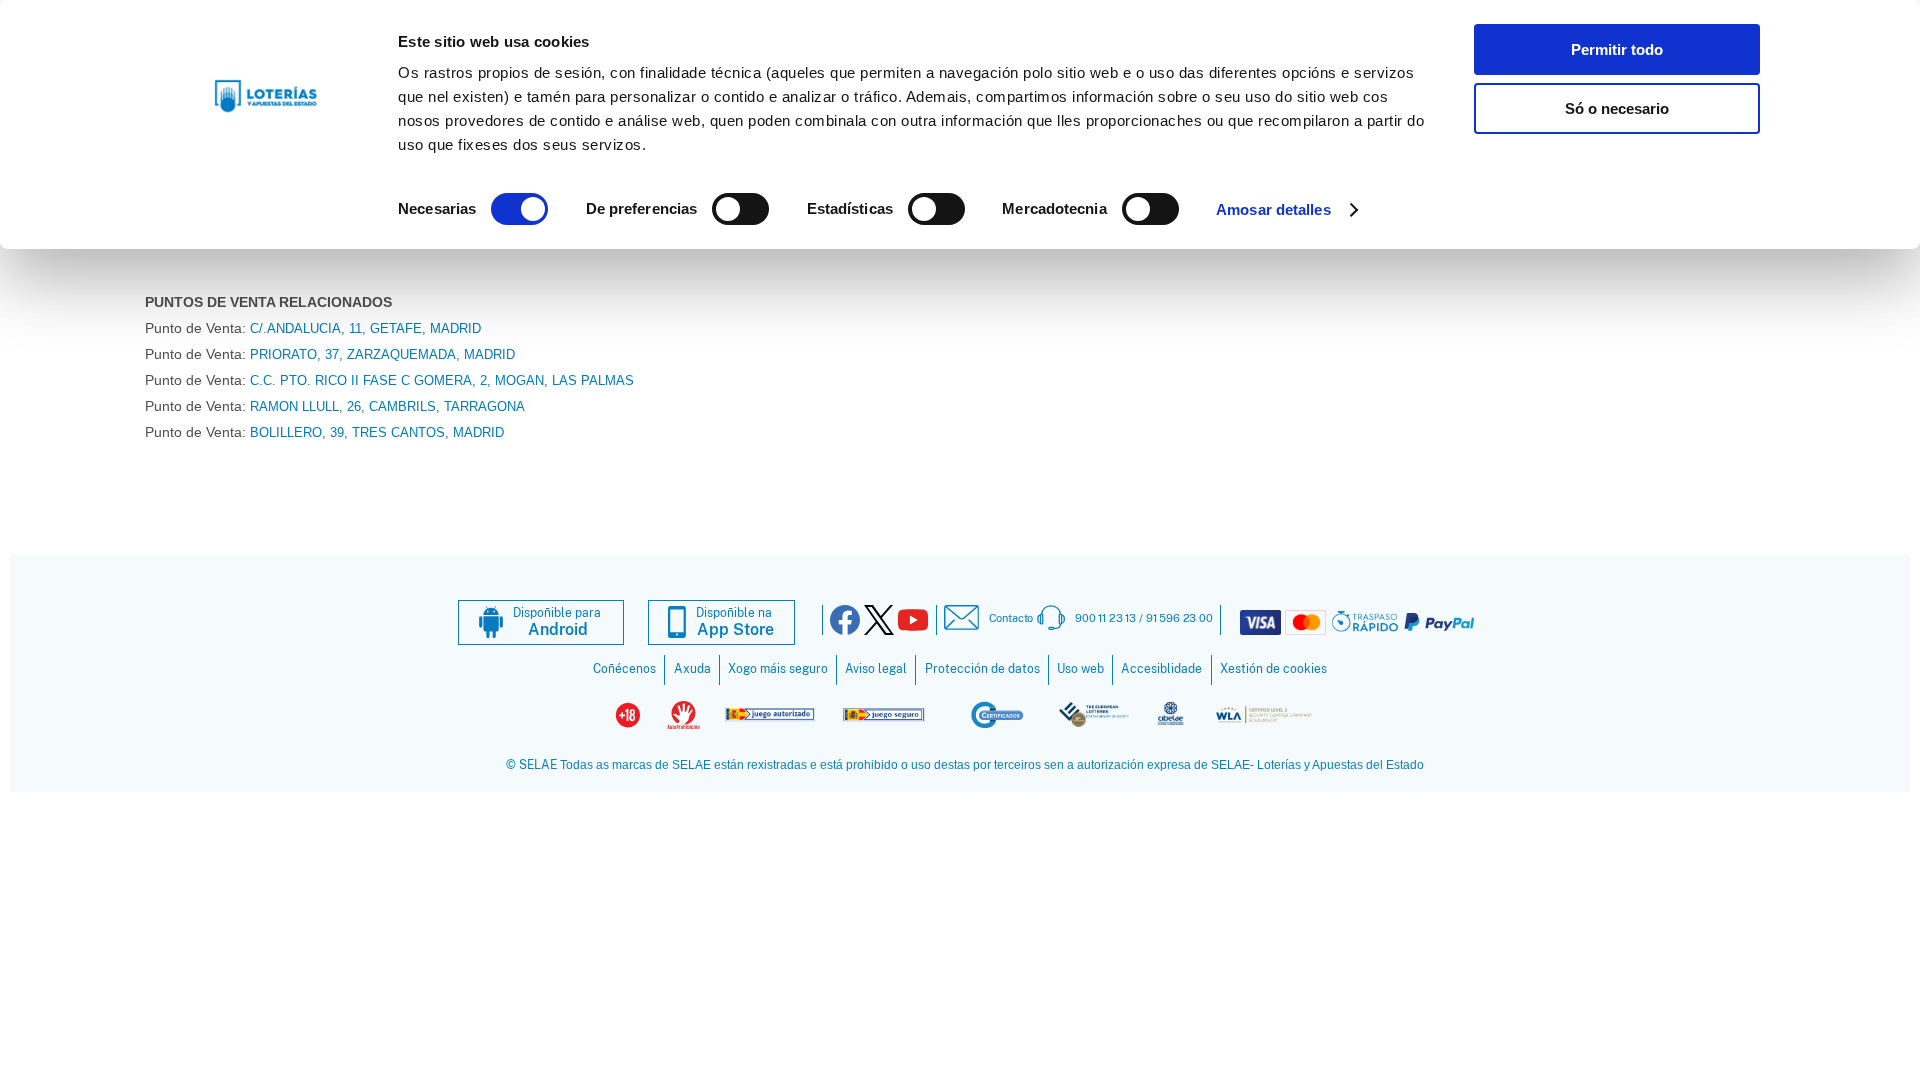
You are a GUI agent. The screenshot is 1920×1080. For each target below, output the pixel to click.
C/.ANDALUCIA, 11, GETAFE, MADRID (365, 328)
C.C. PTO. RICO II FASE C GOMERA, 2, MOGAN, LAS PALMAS (442, 380)
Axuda (692, 669)
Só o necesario (1617, 108)
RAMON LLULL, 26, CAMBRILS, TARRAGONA (387, 406)
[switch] (740, 209)
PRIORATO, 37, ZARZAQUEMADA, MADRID (382, 354)
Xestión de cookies (1273, 669)
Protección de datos (982, 669)
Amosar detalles (1273, 209)
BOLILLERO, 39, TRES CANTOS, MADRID (377, 432)
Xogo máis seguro (778, 669)
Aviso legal (876, 669)
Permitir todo (1617, 49)
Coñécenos (624, 669)
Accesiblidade (1161, 669)
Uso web (1080, 669)
